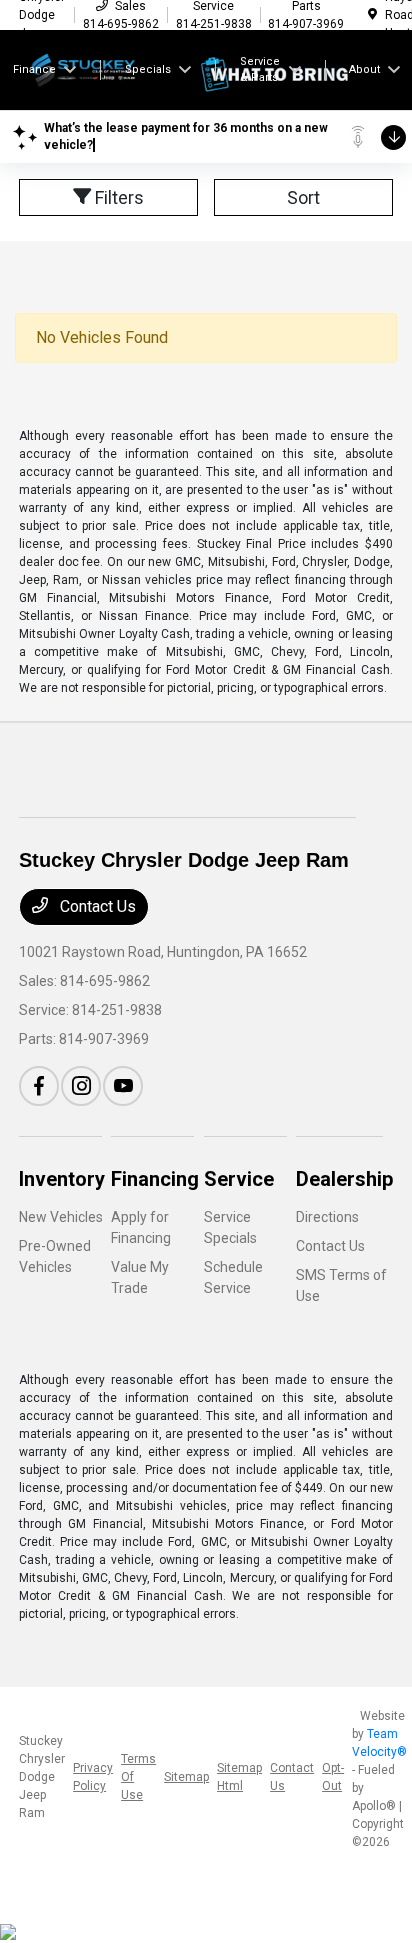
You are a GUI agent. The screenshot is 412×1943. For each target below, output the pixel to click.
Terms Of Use (138, 1777)
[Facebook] (39, 1086)
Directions (327, 1217)
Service (239, 1179)
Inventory (62, 1179)
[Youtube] (123, 1086)
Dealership (344, 1179)
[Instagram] (81, 1086)
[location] (372, 15)
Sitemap (186, 1777)
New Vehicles (61, 1217)
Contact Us (96, 906)
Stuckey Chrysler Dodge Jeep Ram (42, 1777)
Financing (155, 1179)
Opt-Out (333, 1777)
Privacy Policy (93, 1777)
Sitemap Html (239, 1777)
